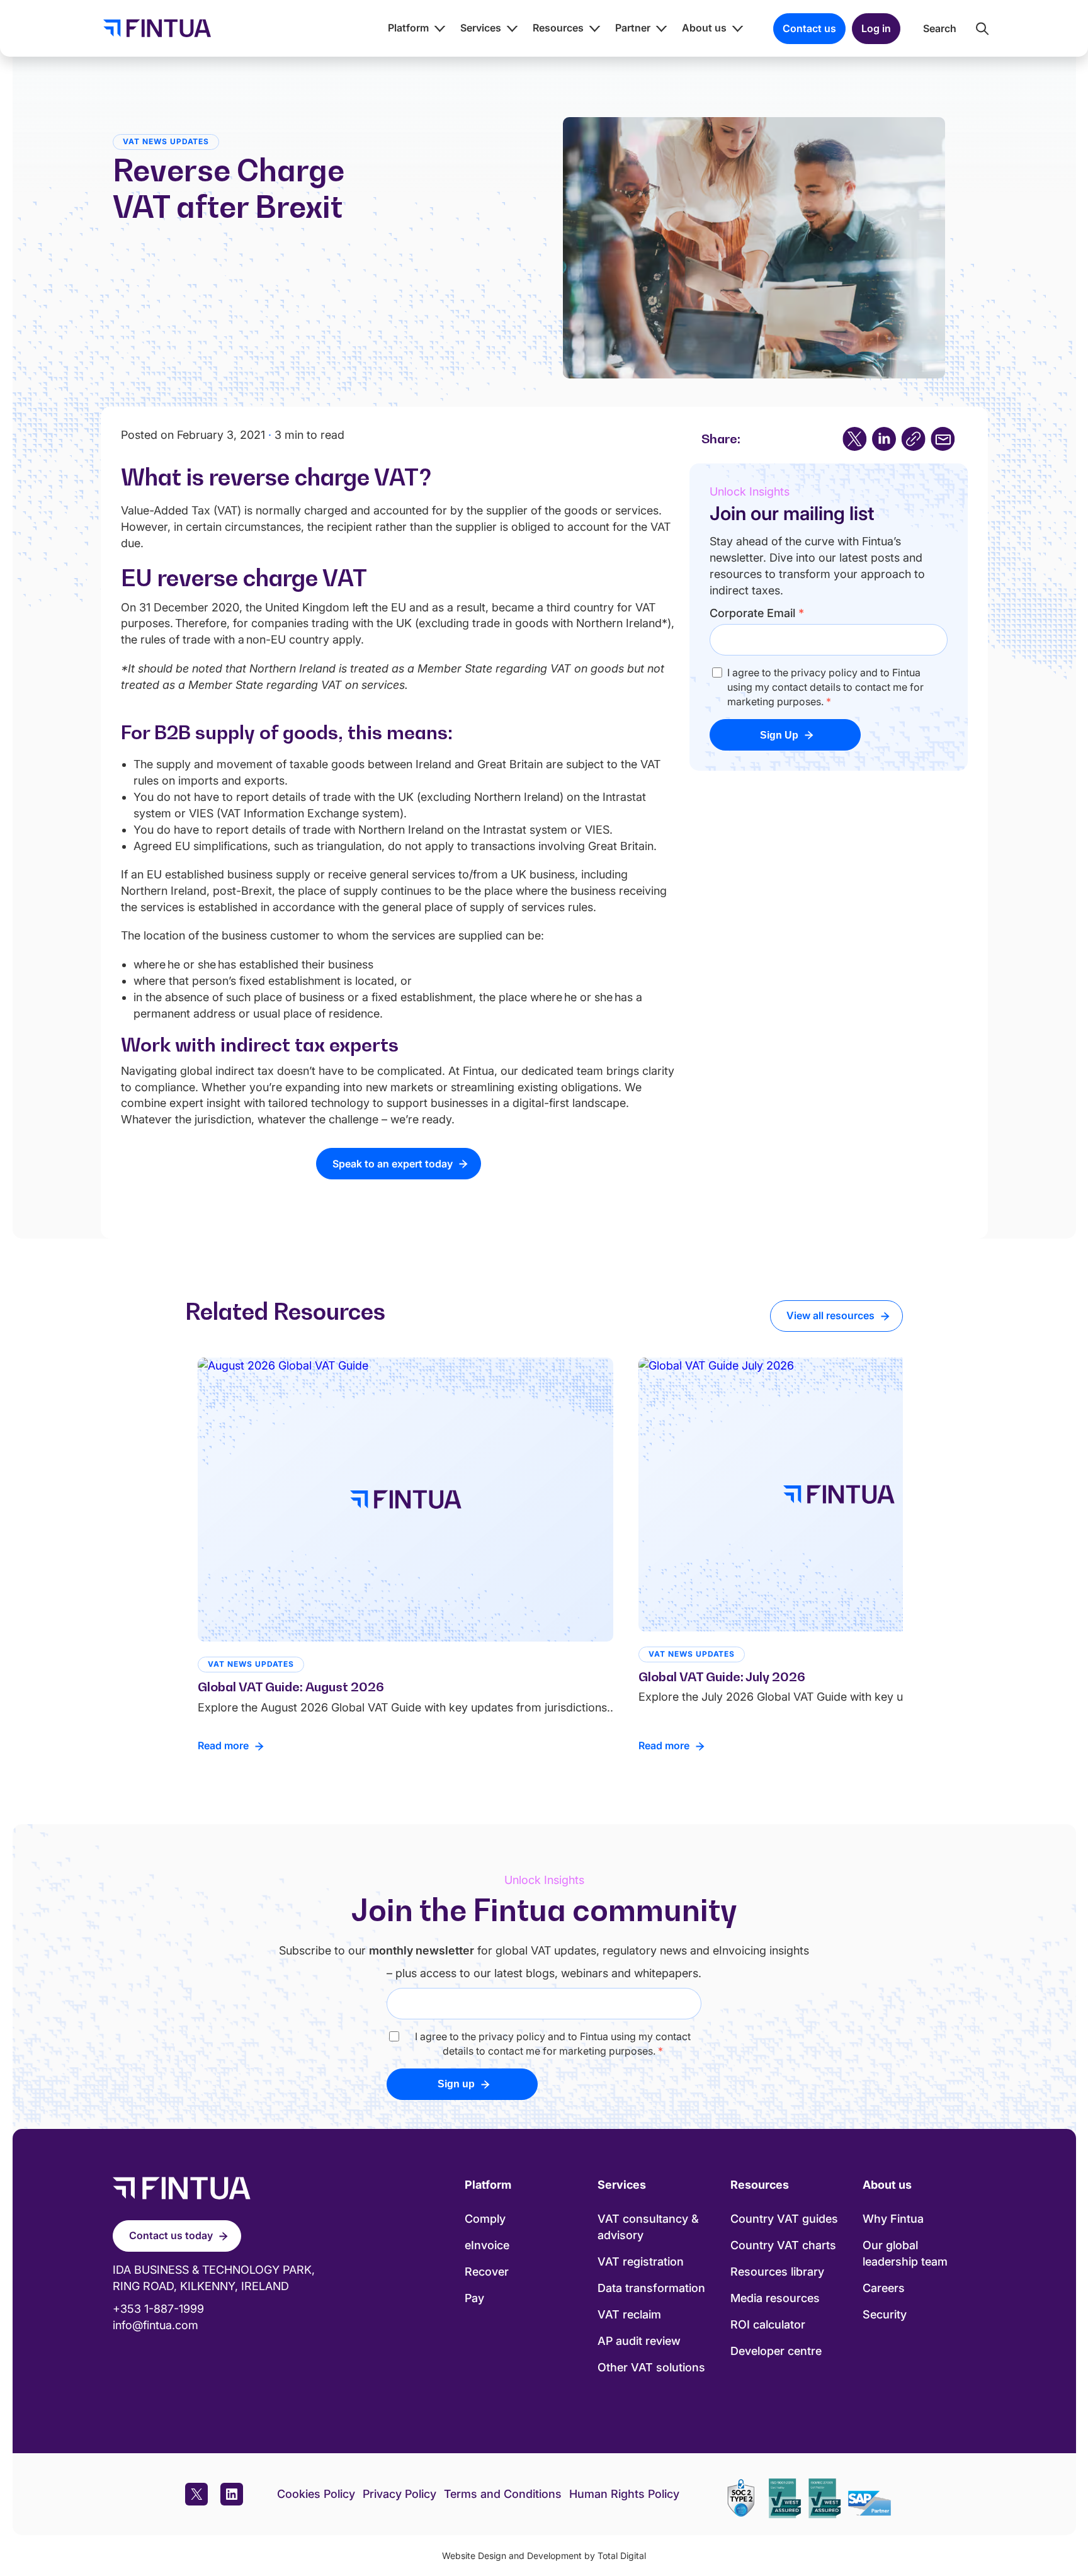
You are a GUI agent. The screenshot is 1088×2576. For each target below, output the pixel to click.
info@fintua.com (156, 2325)
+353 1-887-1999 (158, 2309)
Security (885, 2314)
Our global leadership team (905, 2253)
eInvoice (487, 2245)
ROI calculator (768, 2324)
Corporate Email (757, 613)
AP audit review (639, 2341)
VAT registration (641, 2261)
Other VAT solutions (651, 2367)
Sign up (456, 2084)
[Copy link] (913, 439)
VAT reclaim (629, 2314)
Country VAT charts (783, 2245)
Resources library (777, 2272)
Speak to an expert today (393, 1164)
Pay (474, 2298)
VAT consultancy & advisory (648, 2227)
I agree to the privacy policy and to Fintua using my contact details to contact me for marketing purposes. (825, 687)
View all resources (830, 1315)
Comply (485, 2219)
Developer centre (776, 2351)
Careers (884, 2288)
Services (481, 28)
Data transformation (651, 2288)
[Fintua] (154, 28)
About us (704, 28)
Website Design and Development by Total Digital (544, 2556)
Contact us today (171, 2235)
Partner (633, 28)
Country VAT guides (784, 2219)
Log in (876, 28)
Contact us (809, 28)
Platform (408, 28)
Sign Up (779, 735)
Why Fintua (893, 2219)
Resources (558, 28)
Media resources (775, 2298)
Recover (487, 2272)
